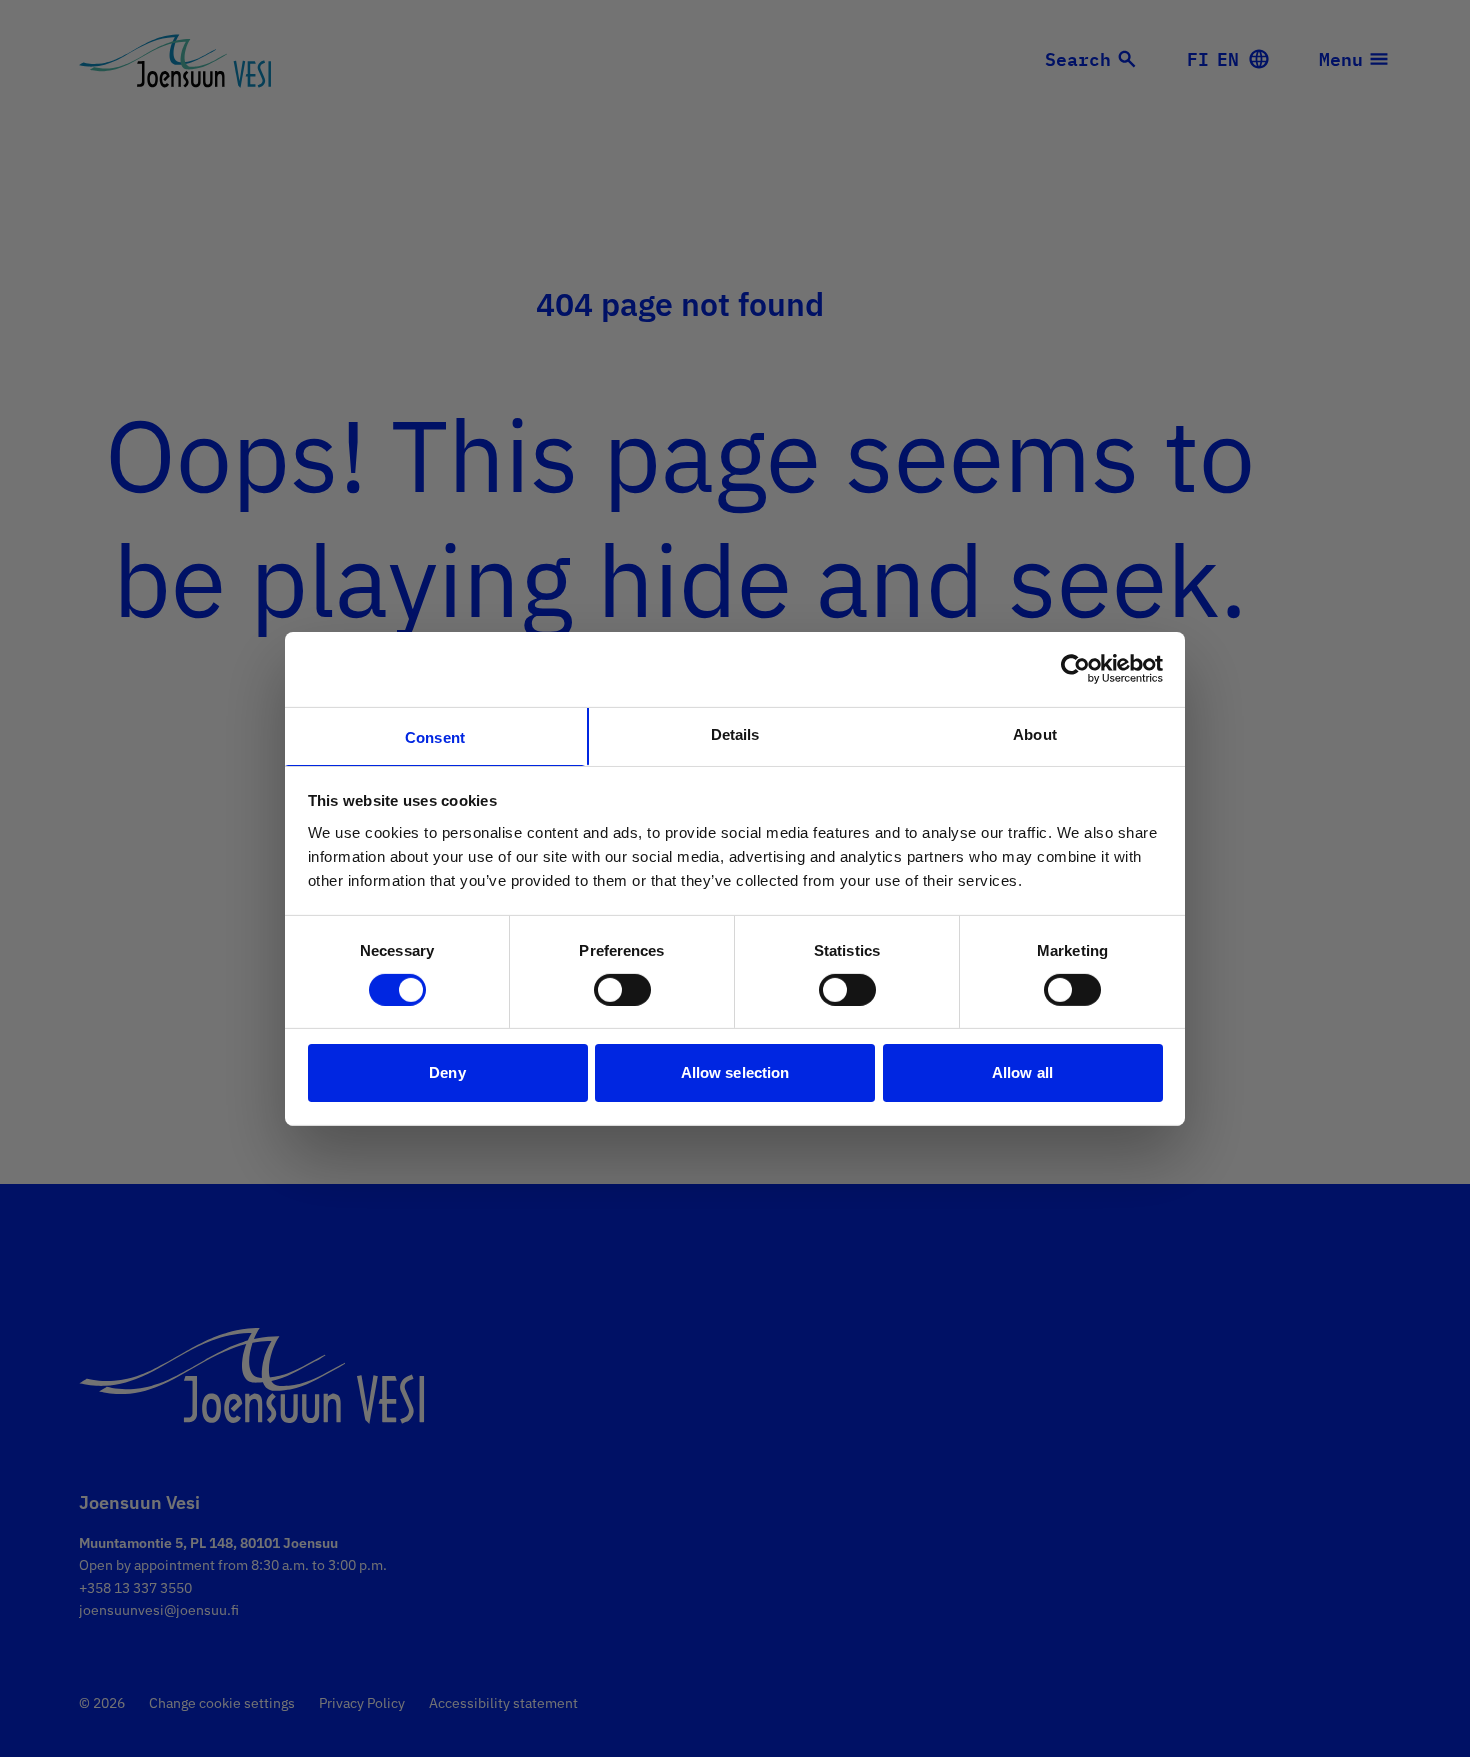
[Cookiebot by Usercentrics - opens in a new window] (1075, 669)
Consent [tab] (435, 736)
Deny (447, 1072)
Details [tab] (735, 733)
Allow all (1022, 1072)
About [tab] (1035, 733)
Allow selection (735, 1072)
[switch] (622, 990)
